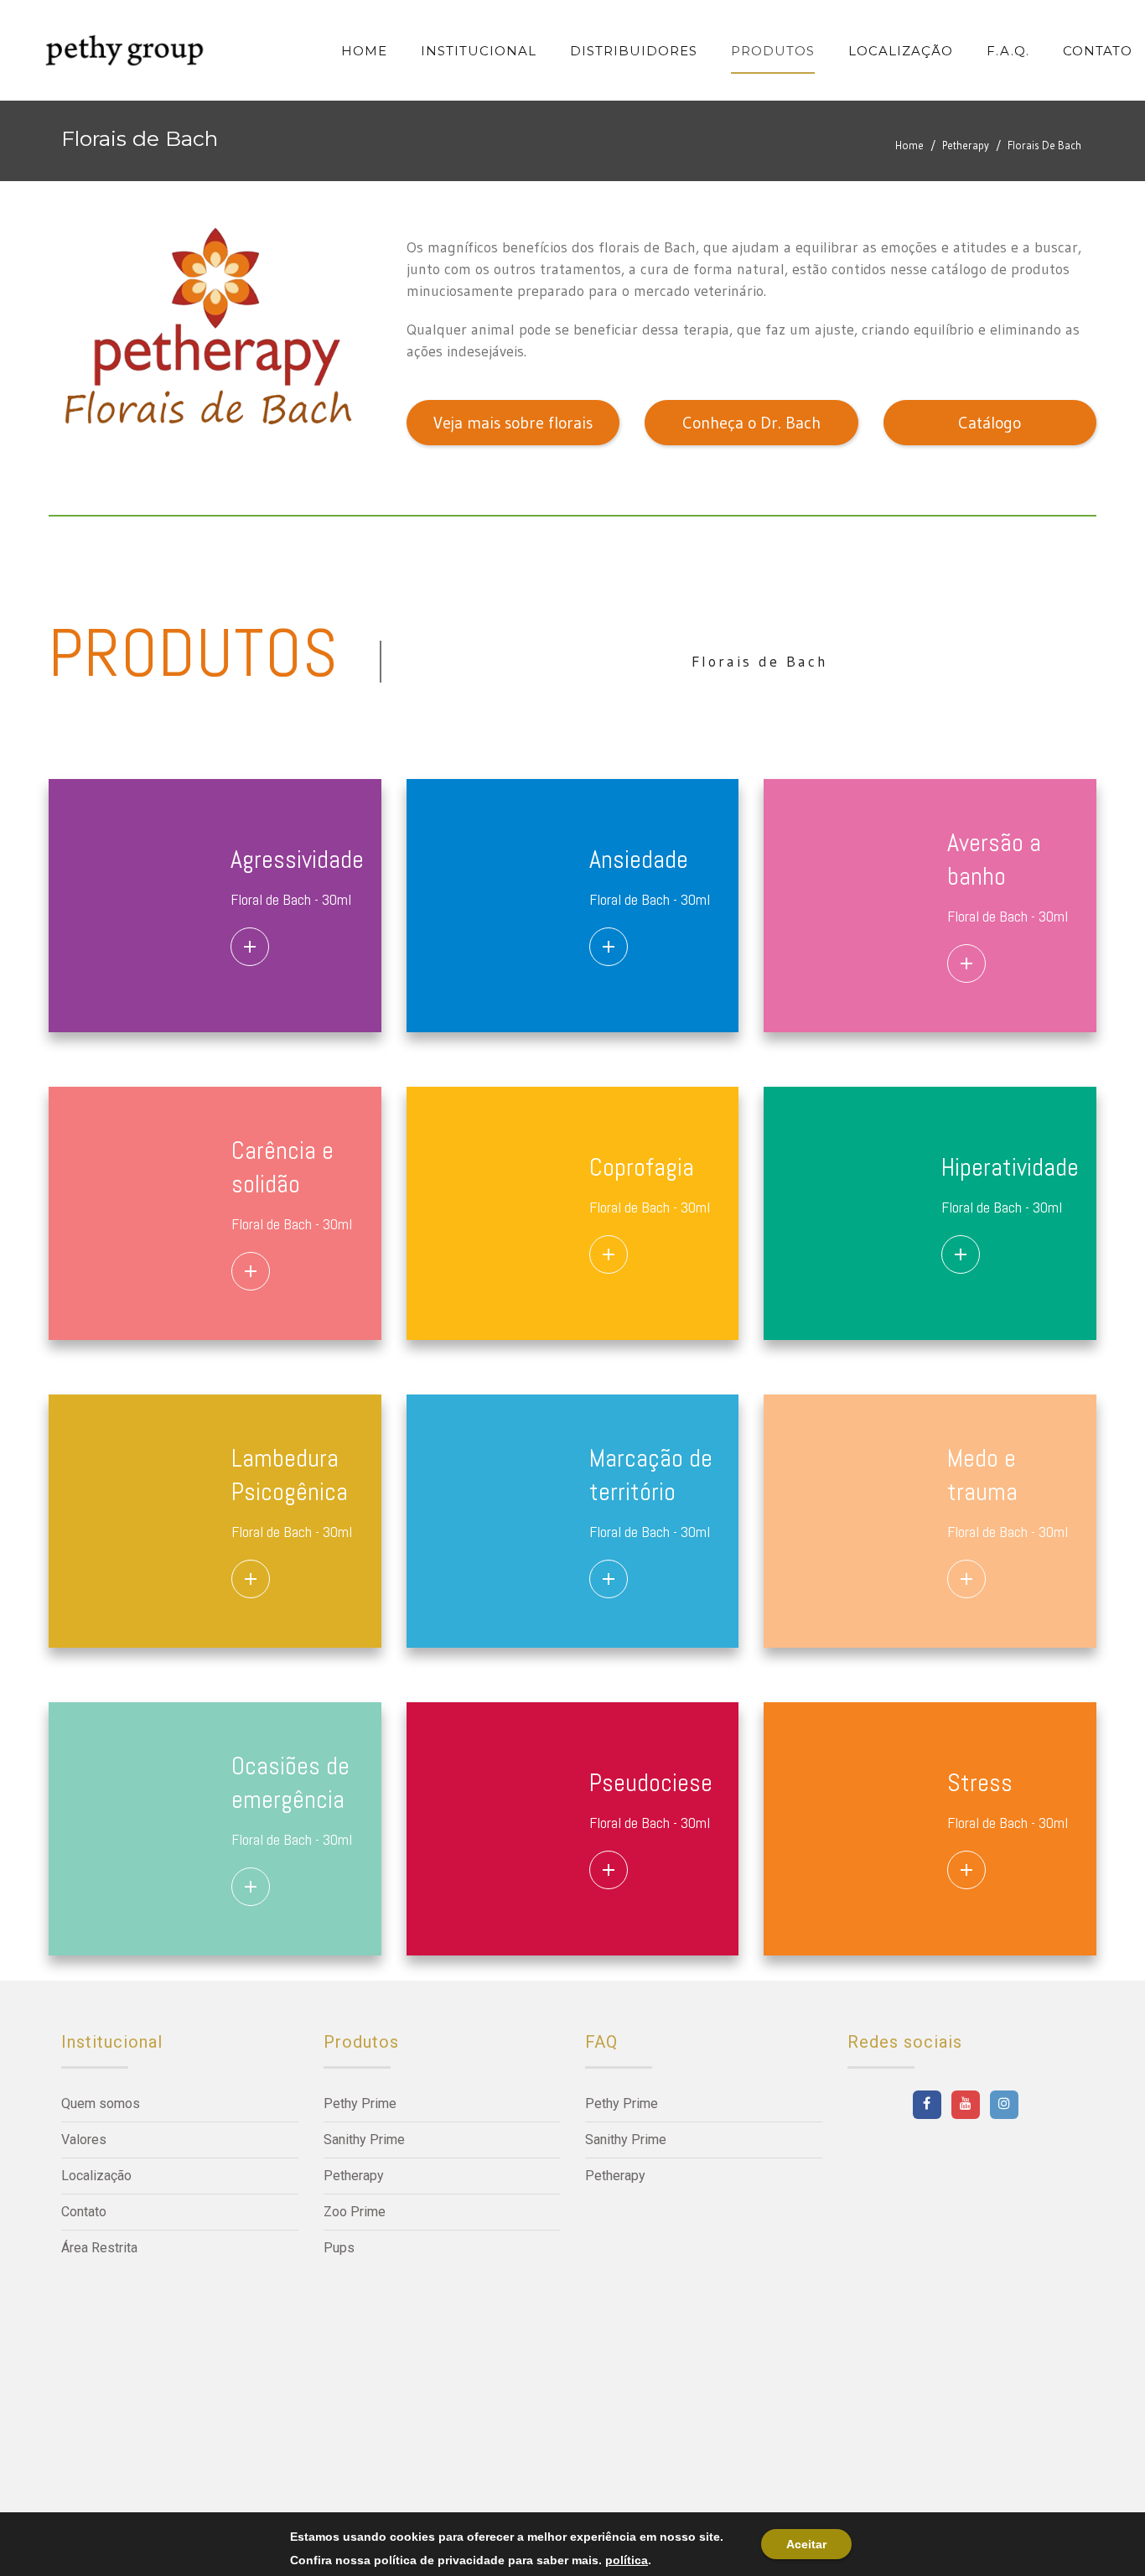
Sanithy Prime (364, 2140)
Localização (96, 2176)
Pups (339, 2248)
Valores (84, 2140)
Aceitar (806, 2544)
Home (909, 145)
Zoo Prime (355, 2212)
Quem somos (101, 2103)
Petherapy (966, 145)
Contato (84, 2212)
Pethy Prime (360, 2103)
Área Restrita (99, 2248)
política (627, 2560)
